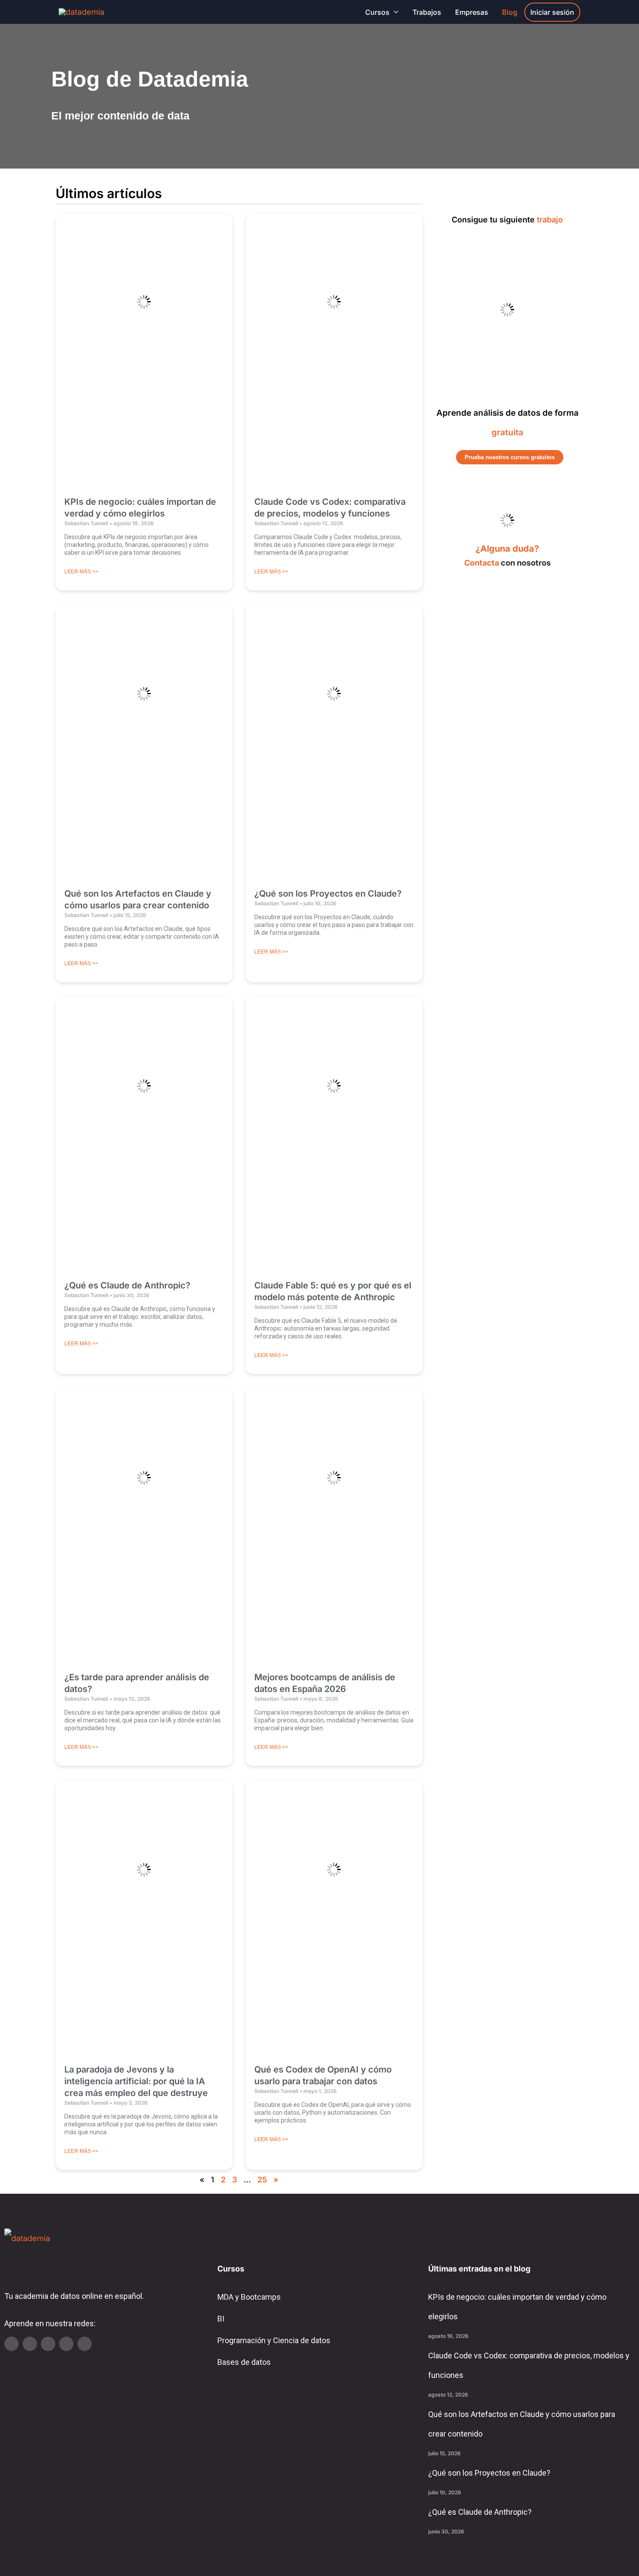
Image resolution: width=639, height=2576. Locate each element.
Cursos (377, 12)
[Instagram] (48, 2344)
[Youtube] (12, 2344)
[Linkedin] (30, 2344)
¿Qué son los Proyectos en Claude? (328, 894)
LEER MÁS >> (81, 572)
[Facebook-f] (85, 2344)
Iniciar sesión (552, 12)
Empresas (472, 12)
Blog (510, 12)
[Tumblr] (66, 2344)
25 (262, 2180)
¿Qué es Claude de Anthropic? (127, 1285)
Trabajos (427, 12)
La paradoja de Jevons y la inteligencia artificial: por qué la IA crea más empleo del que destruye (136, 2081)
